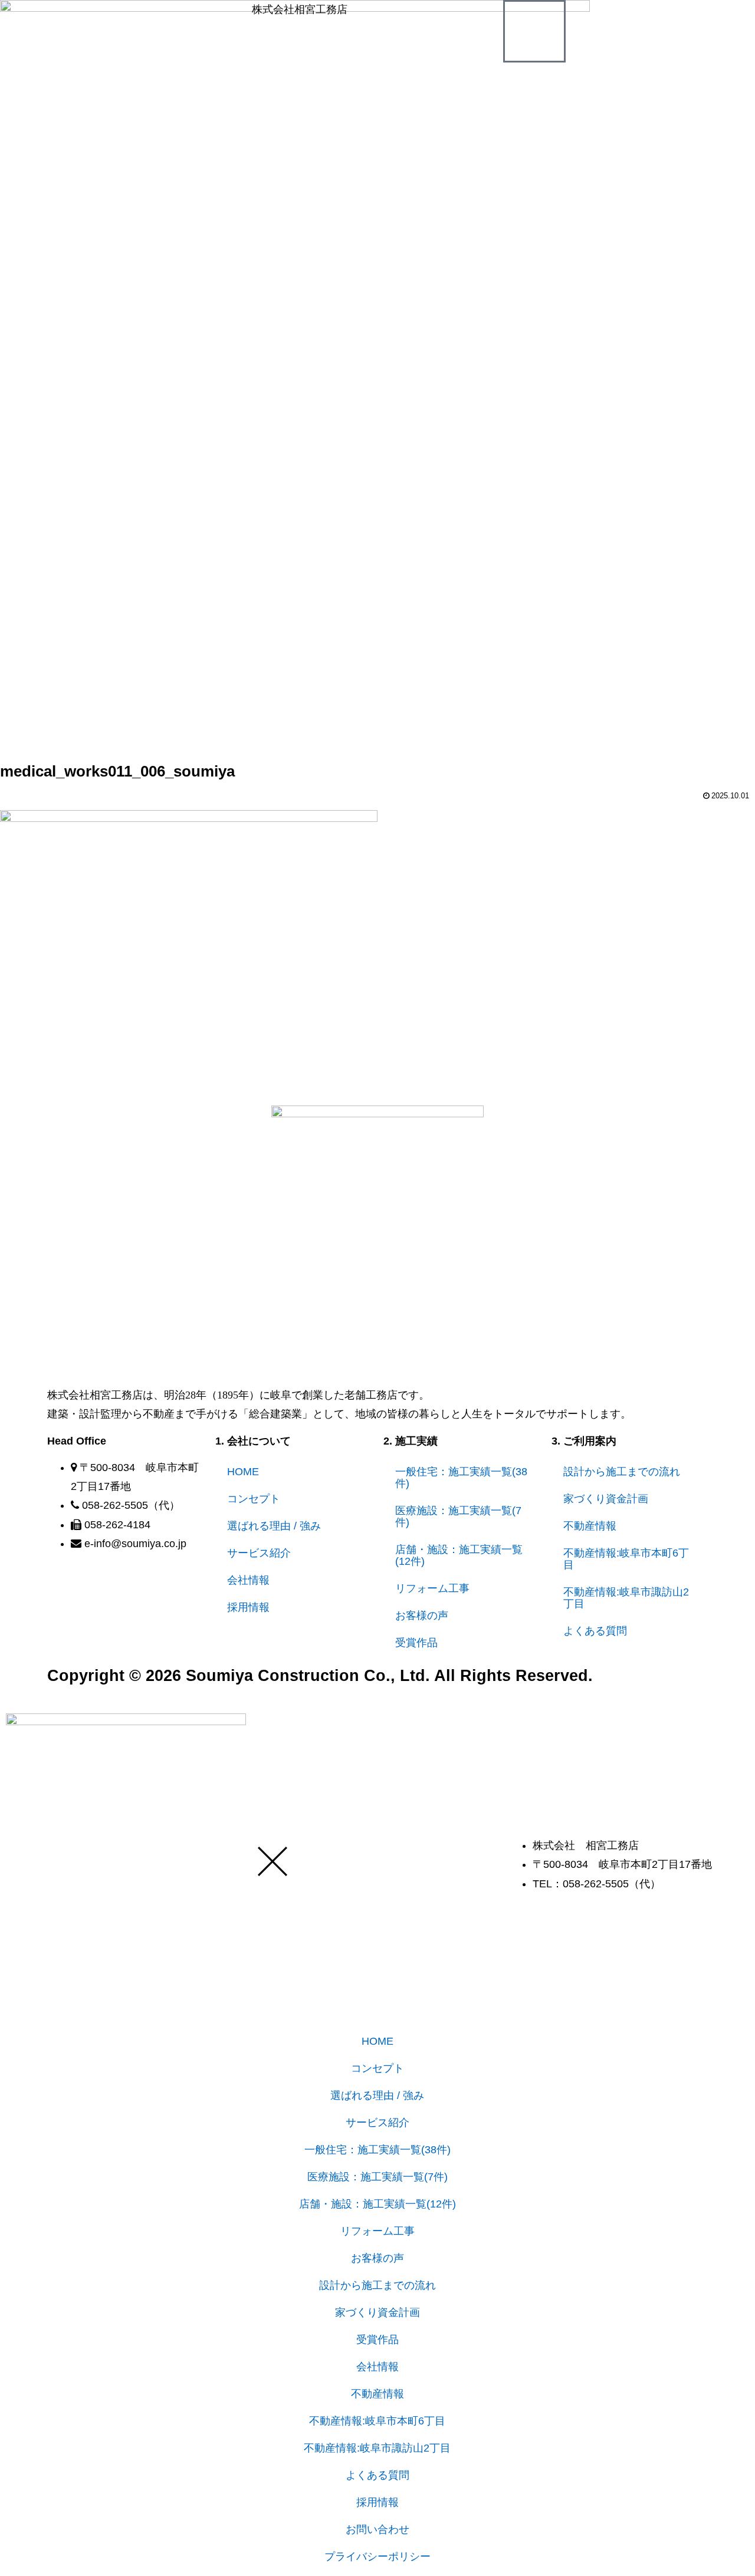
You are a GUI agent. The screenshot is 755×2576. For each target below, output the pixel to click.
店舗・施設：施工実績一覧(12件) (459, 1555)
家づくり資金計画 (606, 1499)
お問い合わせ (377, 2529)
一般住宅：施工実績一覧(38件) (461, 1478)
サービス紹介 (259, 1553)
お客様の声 (422, 1616)
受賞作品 (416, 1643)
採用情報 (248, 1607)
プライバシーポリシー (377, 2557)
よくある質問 (595, 1631)
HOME (243, 1472)
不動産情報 (590, 1526)
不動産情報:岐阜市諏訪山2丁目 (626, 1598)
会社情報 (248, 1580)
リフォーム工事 (432, 1588)
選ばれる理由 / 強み (274, 1526)
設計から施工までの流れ (622, 1472)
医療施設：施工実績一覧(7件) (458, 1516)
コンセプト (254, 1499)
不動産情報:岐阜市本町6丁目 (626, 1559)
